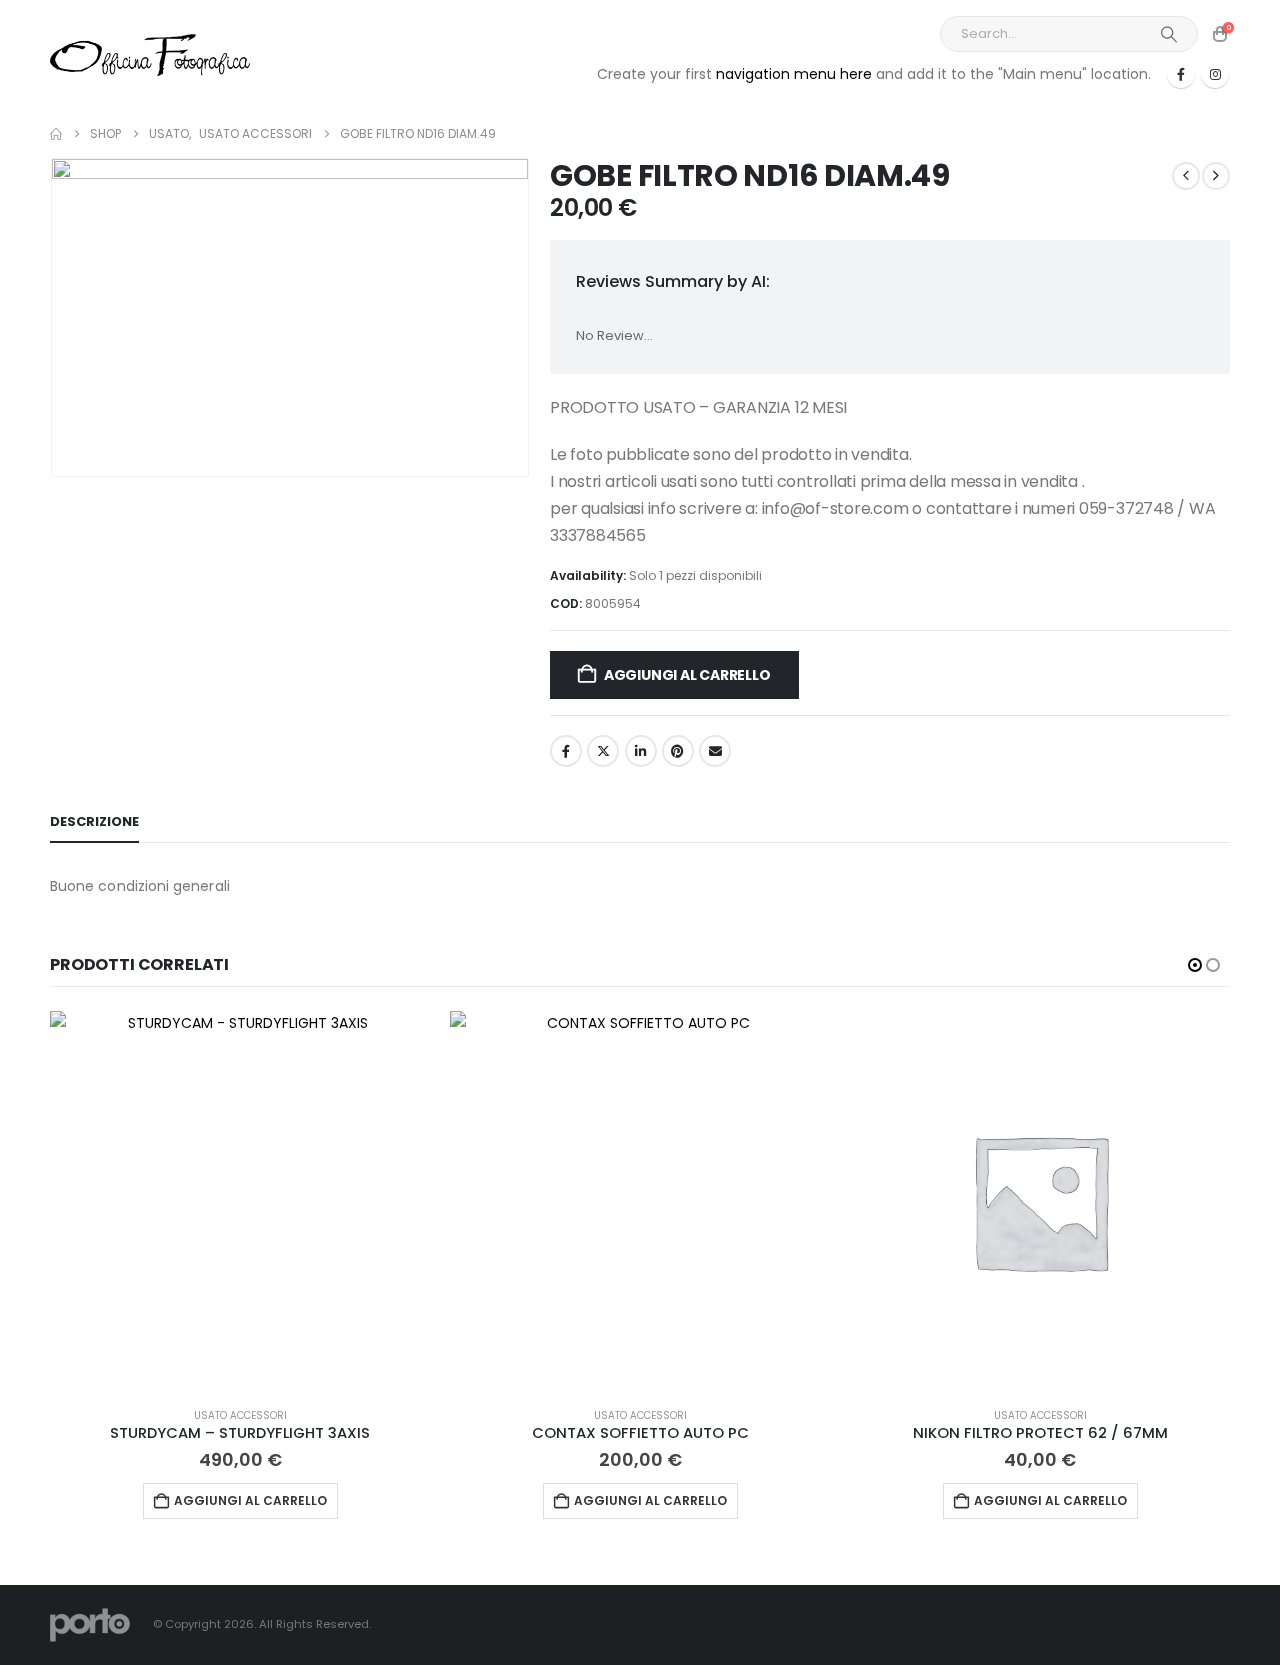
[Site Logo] (150, 54)
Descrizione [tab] (94, 821)
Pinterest (678, 751)
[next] (1216, 176)
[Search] (1169, 34)
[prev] (1186, 176)
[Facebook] (1181, 74)
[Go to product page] (240, 1201)
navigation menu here (794, 74)
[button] (1195, 965)
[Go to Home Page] (56, 134)
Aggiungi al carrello (687, 675)
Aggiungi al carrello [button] (250, 1500)
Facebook (566, 751)
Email (715, 751)
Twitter (603, 751)
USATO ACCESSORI (240, 1415)
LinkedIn (641, 751)
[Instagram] (1215, 74)
